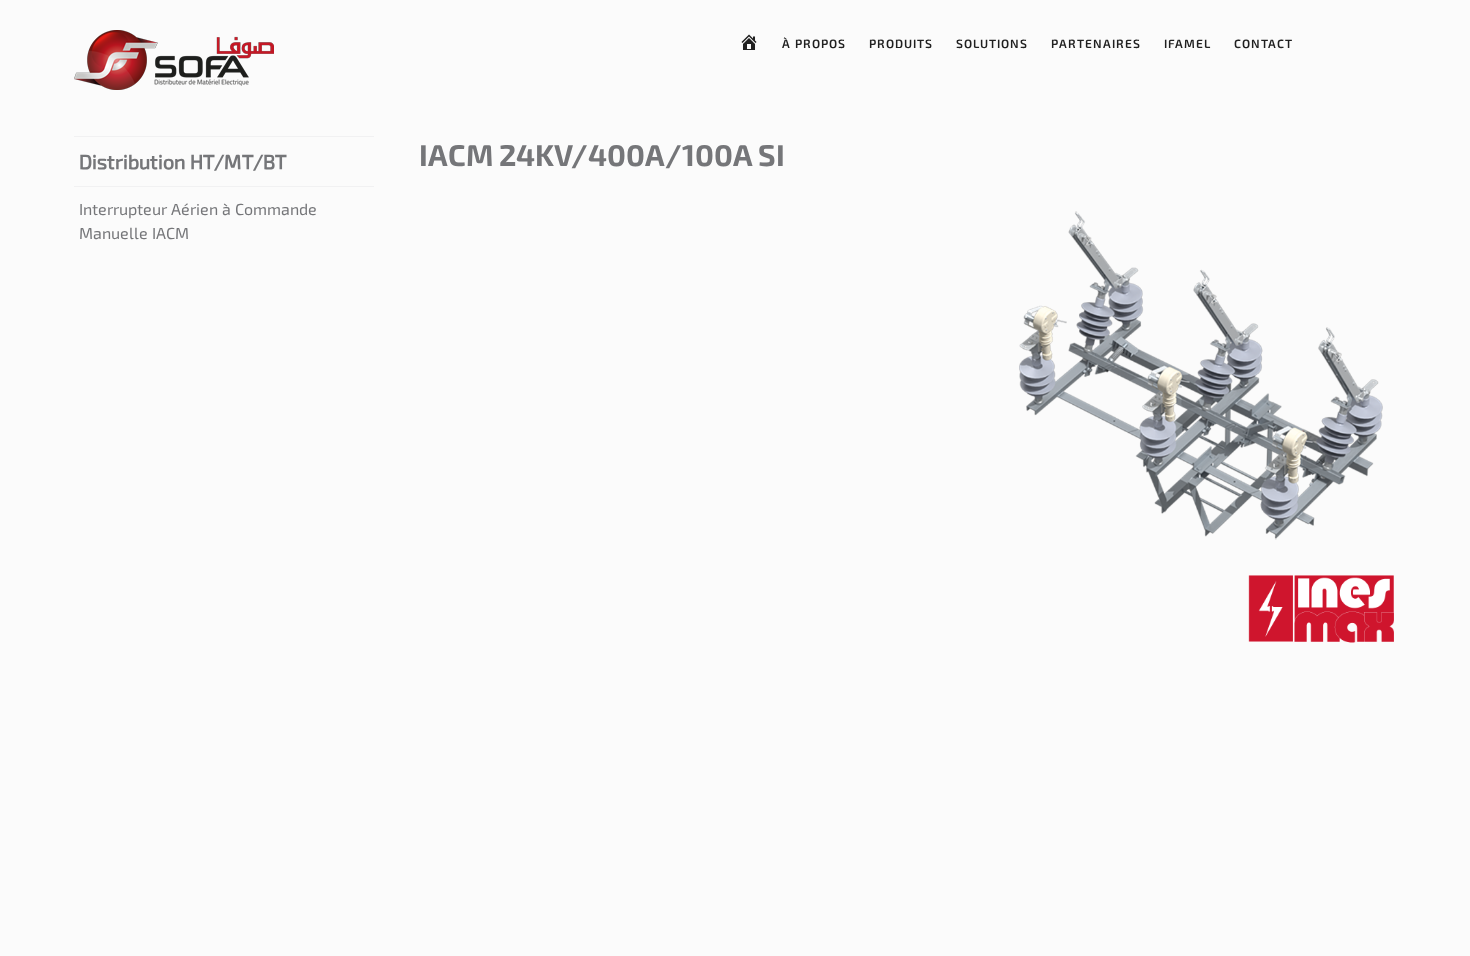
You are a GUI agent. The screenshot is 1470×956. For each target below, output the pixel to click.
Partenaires (1096, 43)
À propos (814, 43)
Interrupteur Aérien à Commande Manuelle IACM (198, 220)
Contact (1263, 43)
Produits (901, 43)
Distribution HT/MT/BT (183, 161)
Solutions (992, 43)
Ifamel (1187, 43)
